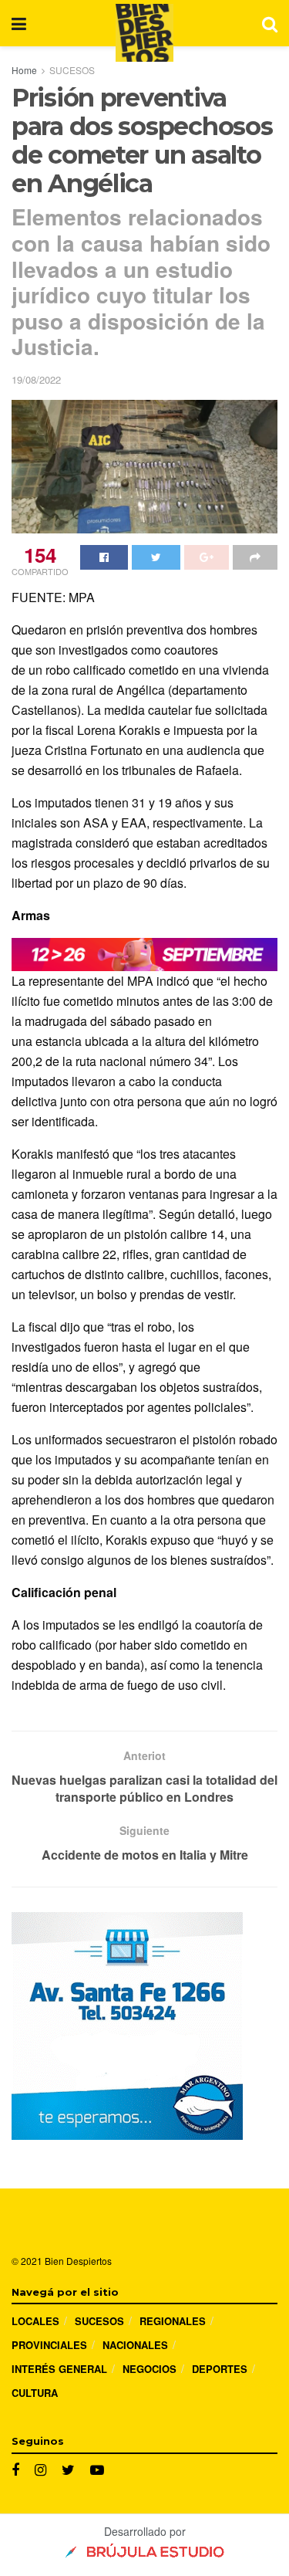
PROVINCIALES (49, 2345)
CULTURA (35, 2393)
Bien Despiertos (78, 2261)
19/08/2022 (36, 379)
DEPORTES (220, 2369)
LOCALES (35, 2321)
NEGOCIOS (150, 2369)
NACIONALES (135, 2345)
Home (24, 70)
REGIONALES (173, 2321)
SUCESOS (72, 70)
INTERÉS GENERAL (59, 2369)
